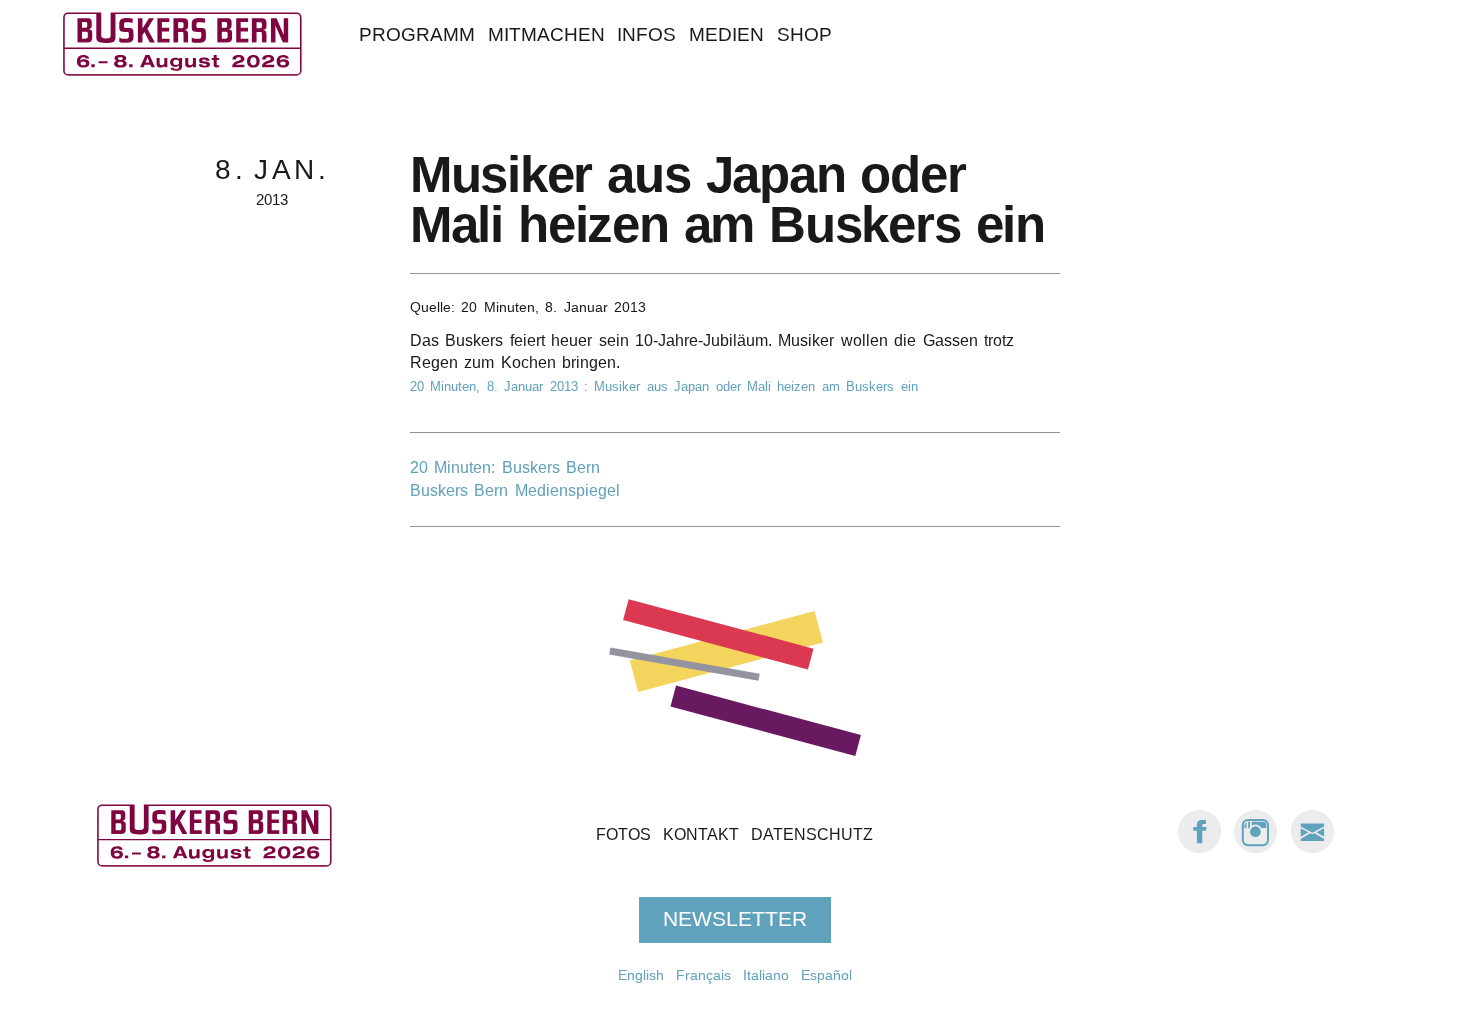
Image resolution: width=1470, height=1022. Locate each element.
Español (826, 975)
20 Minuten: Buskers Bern (505, 467)
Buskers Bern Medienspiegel (515, 490)
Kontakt (701, 834)
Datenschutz (812, 834)
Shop (804, 34)
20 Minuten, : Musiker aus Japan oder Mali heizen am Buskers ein (664, 386)
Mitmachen (546, 34)
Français (703, 975)
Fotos (623, 834)
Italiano (766, 975)
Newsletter (735, 919)
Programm (417, 34)
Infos (646, 34)
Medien (726, 34)
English (641, 975)
